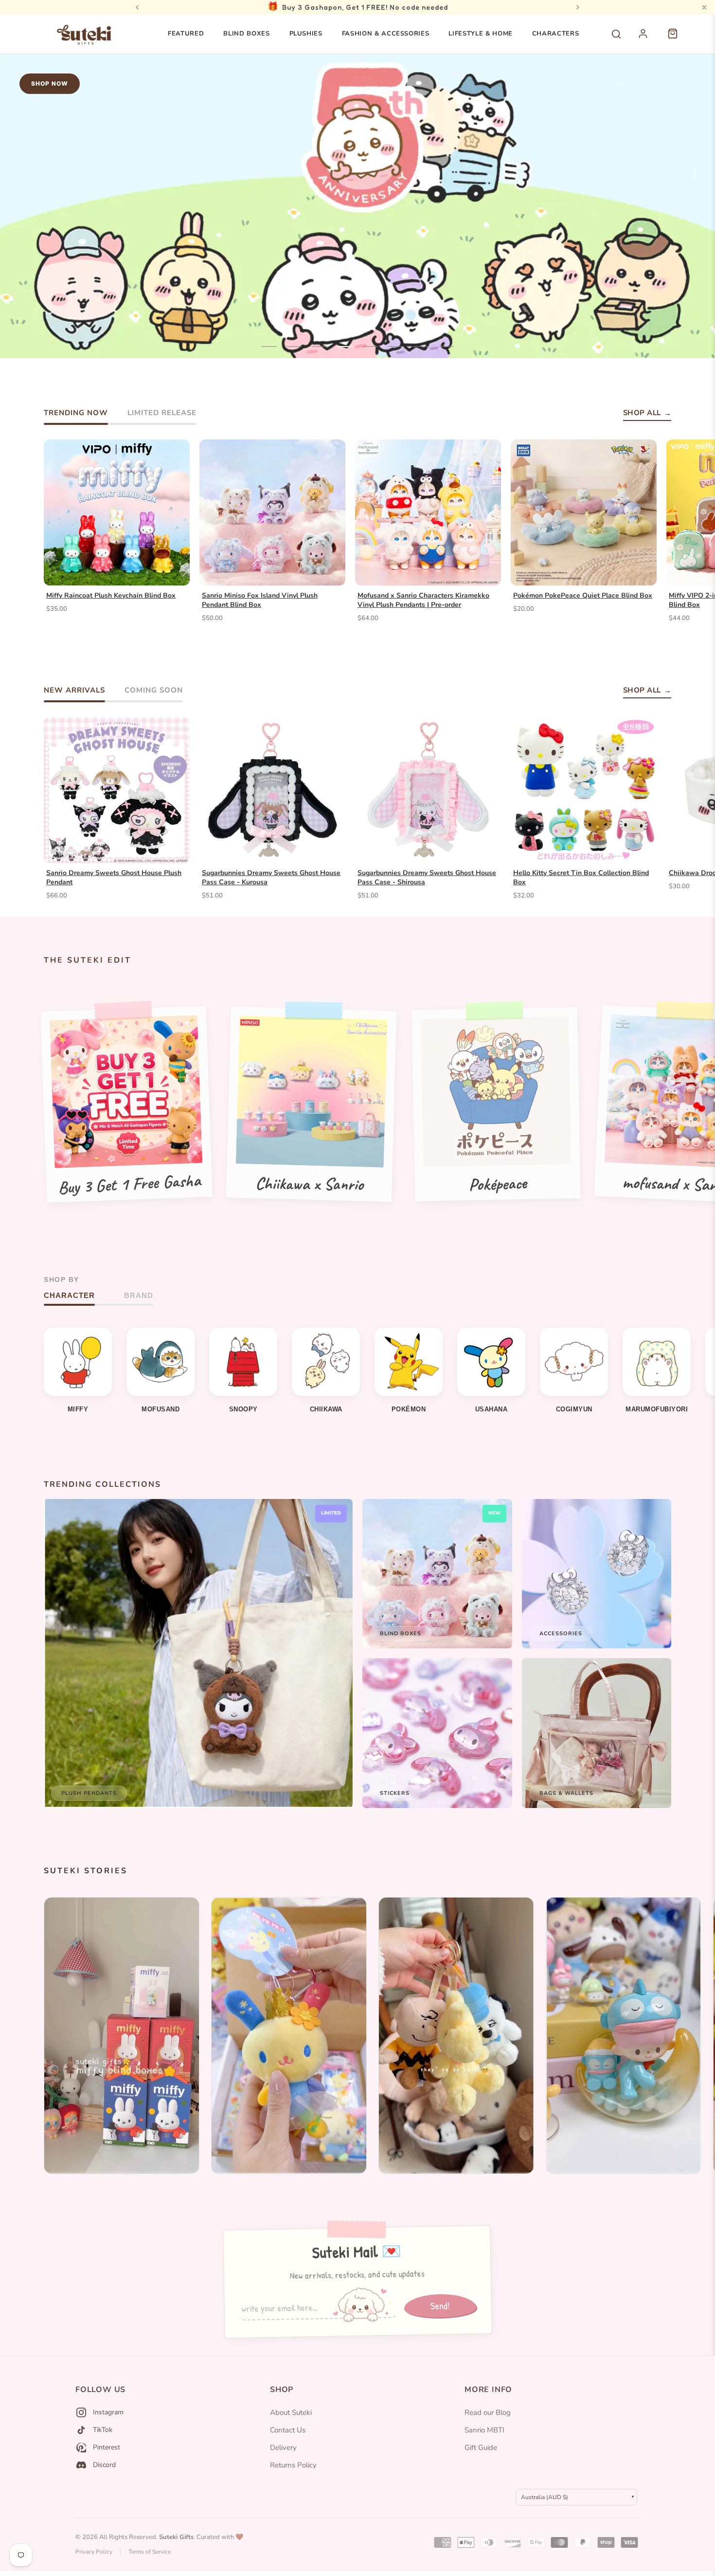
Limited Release (162, 413)
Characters (556, 34)
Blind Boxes (246, 34)
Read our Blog (488, 2412)
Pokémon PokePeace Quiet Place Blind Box (583, 596)
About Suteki (291, 2412)
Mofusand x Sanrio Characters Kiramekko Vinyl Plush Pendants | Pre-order (423, 600)
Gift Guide (481, 2448)
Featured (186, 34)
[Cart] (678, 39)
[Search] (616, 34)
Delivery (283, 2448)
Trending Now (76, 413)
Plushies (306, 34)
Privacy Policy (94, 2552)
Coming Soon (154, 690)
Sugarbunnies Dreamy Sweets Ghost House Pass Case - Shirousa (427, 878)
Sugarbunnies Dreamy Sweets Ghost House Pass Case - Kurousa (271, 878)
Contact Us (288, 2430)
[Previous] (137, 7)
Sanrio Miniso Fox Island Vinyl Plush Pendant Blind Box (260, 600)
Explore (46, 326)
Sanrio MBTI (484, 2430)
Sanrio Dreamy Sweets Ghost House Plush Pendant (114, 878)
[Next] (578, 7)
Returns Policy (293, 2465)
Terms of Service (150, 2552)
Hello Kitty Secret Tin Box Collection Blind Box (581, 878)
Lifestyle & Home (480, 34)
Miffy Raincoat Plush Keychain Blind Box (111, 596)
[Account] (648, 39)
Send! (440, 2305)
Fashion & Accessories (386, 34)
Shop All (642, 413)
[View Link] (122, 2036)
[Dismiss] (704, 7)
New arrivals (74, 690)
